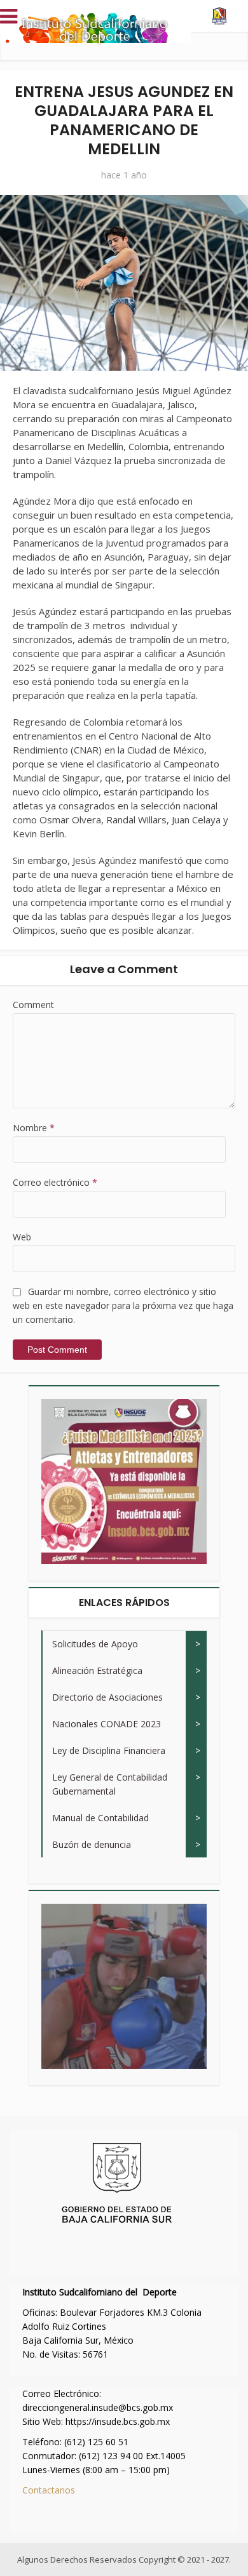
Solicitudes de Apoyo (95, 1644)
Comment (33, 1005)
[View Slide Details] (124, 1482)
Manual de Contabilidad (100, 1818)
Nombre (34, 1128)
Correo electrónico (55, 1182)
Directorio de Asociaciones (107, 1697)
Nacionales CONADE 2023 (107, 1724)
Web (22, 1237)
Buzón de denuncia (92, 1844)
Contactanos (49, 2490)
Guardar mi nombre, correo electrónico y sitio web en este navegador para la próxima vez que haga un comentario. (123, 1305)
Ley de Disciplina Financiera (109, 1750)
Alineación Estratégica (97, 1670)
